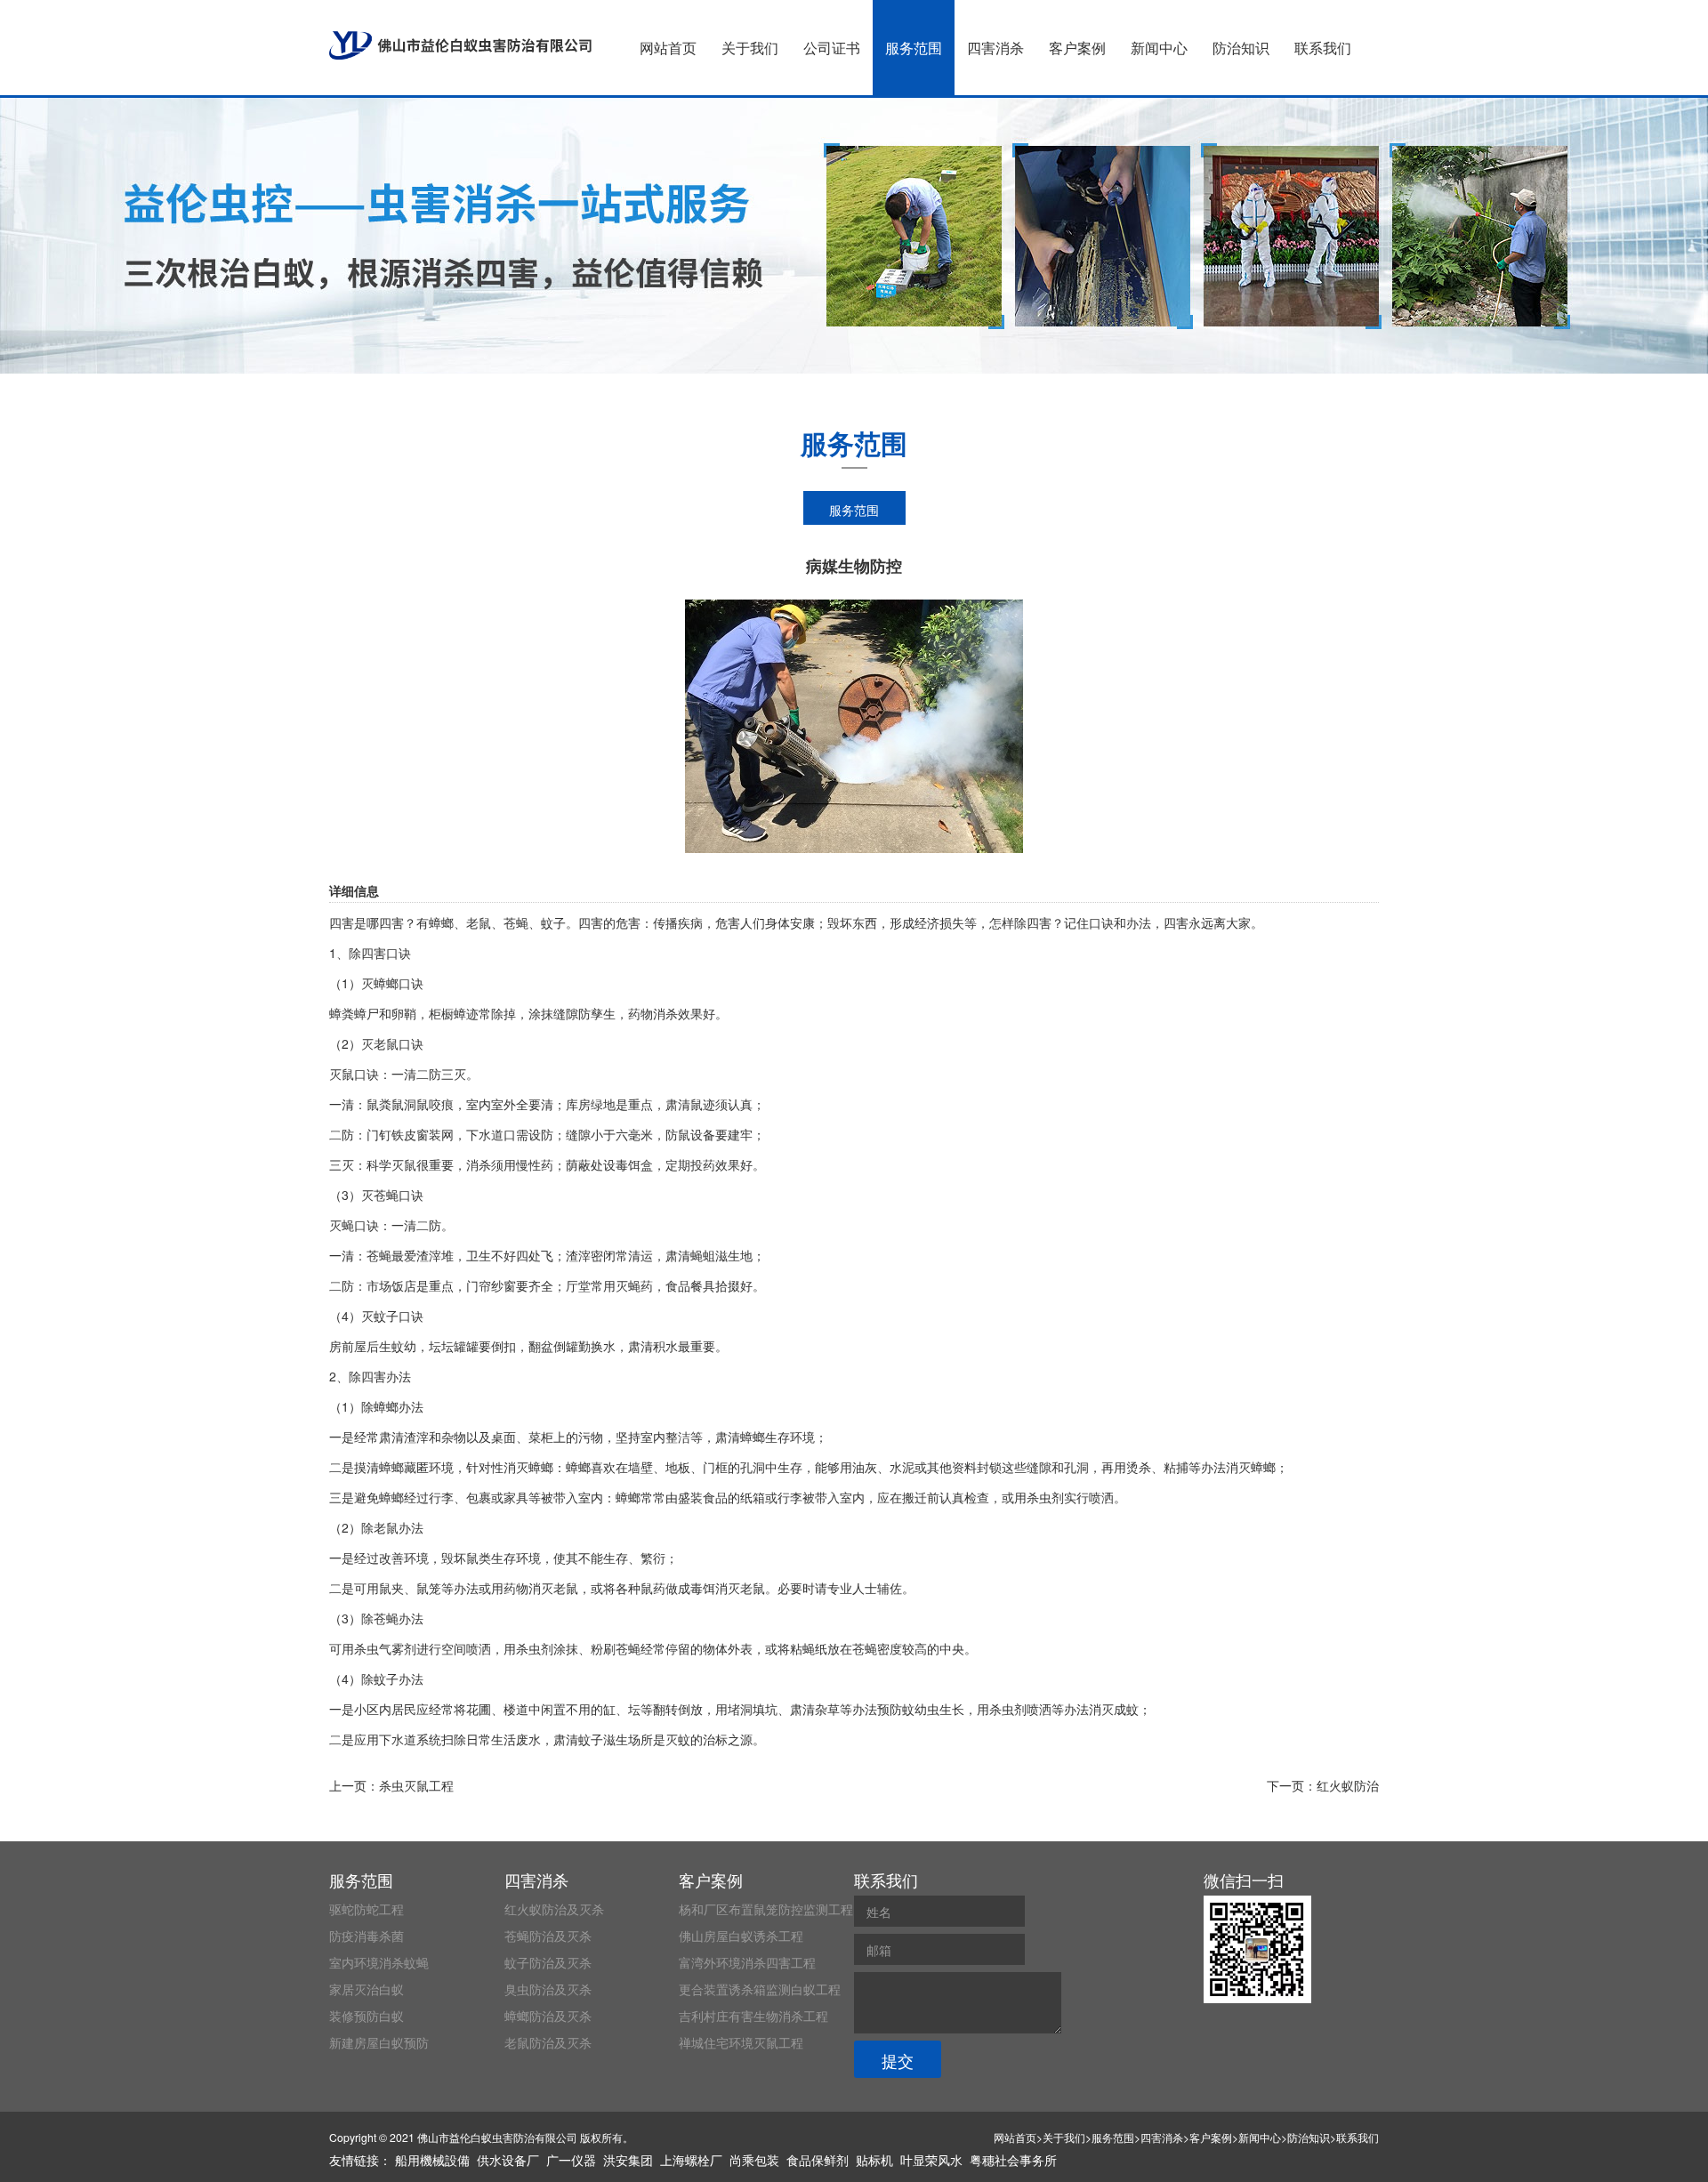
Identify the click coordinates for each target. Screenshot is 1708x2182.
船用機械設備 (432, 2160)
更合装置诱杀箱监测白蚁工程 (760, 1989)
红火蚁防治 (1348, 1785)
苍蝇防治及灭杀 (548, 1936)
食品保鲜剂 (818, 2160)
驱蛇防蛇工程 (367, 1909)
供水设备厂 (508, 2160)
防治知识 (1241, 48)
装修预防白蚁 (367, 2016)
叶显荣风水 (931, 2160)
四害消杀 (995, 48)
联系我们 (1323, 48)
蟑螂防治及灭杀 (548, 2016)
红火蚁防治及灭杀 (554, 1909)
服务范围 (914, 48)
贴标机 (874, 2160)
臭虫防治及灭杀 (548, 1989)
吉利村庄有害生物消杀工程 (753, 2016)
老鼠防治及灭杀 (548, 2042)
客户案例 (1077, 48)
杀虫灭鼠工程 (416, 1785)
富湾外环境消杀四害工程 (747, 1962)
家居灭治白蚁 (367, 1989)
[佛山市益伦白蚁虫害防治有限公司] (460, 45)
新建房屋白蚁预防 (379, 2042)
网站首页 (668, 48)
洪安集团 (628, 2160)
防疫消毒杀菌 (367, 1936)
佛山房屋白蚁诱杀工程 (741, 1936)
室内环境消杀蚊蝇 (379, 1962)
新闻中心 (1159, 48)
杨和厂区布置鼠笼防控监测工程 (766, 1909)
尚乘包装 (754, 2160)
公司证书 (832, 48)
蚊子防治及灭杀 (548, 1962)
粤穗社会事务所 (1013, 2160)
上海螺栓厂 (691, 2160)
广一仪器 (571, 2160)
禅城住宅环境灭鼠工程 (741, 2042)
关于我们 (750, 48)
